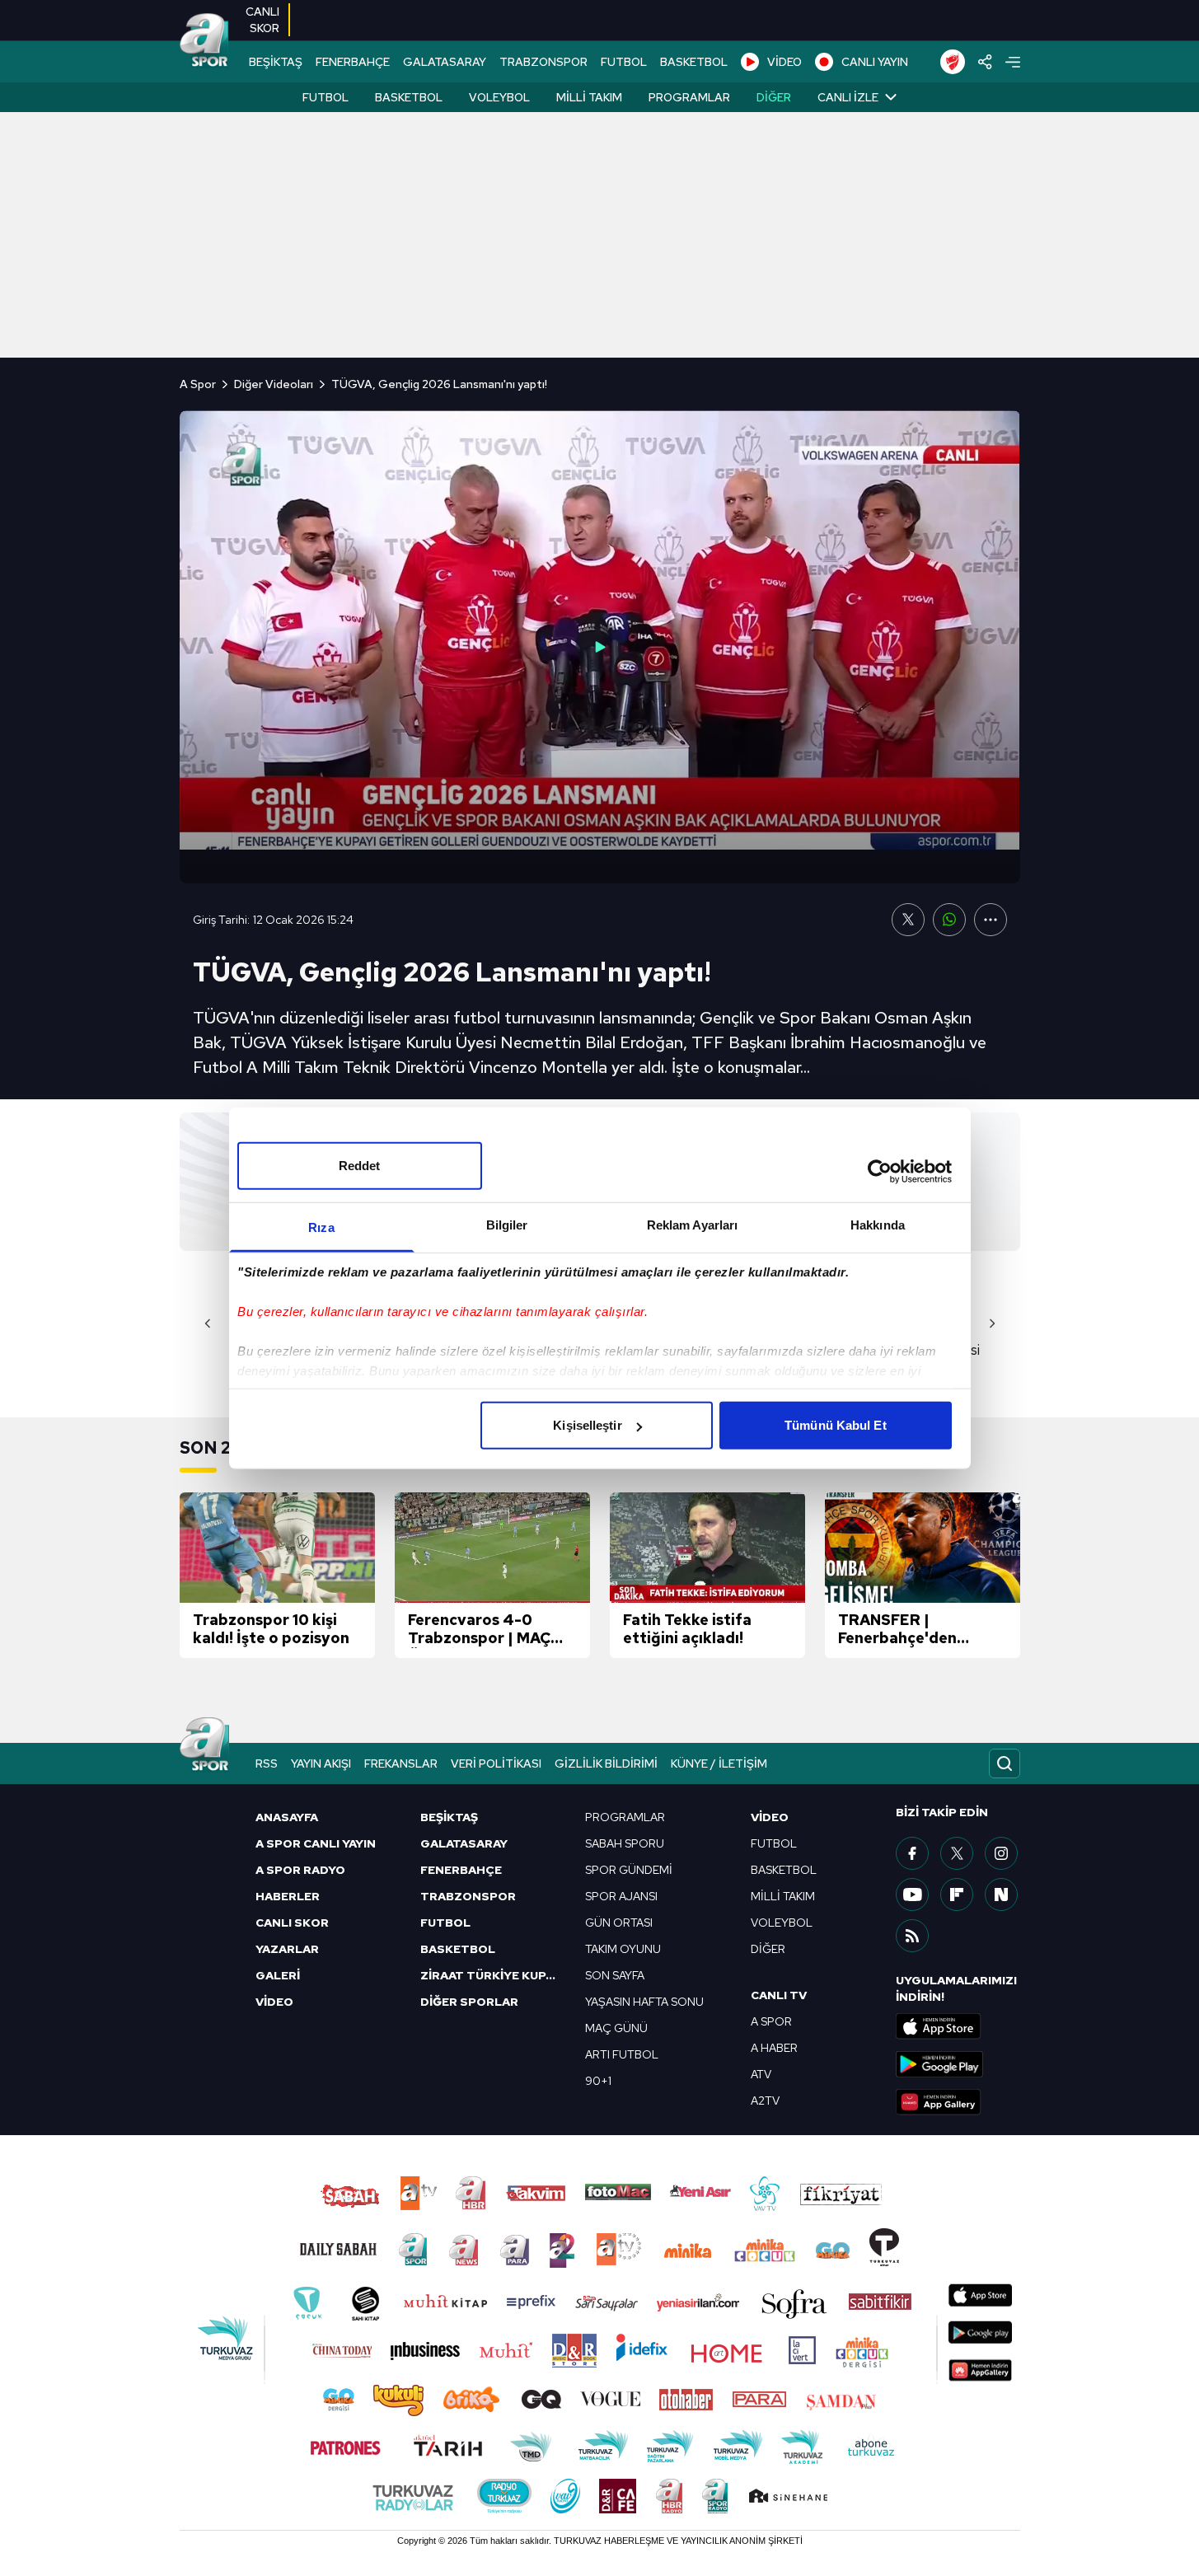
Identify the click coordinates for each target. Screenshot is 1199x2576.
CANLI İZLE (848, 97)
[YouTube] (912, 1895)
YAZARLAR (287, 1949)
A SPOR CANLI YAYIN (316, 1843)
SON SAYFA (615, 1975)
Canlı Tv (779, 1995)
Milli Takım (589, 97)
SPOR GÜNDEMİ (629, 1870)
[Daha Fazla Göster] (991, 920)
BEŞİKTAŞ (276, 62)
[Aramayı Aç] (1005, 1763)
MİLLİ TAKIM (783, 1896)
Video (770, 1817)
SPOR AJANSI (621, 1896)
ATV (761, 2074)
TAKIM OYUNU (623, 1949)
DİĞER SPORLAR (469, 2002)
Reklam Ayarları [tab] (693, 1225)
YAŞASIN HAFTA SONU (644, 2002)
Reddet (360, 1166)
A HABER (774, 2048)
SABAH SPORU (625, 1843)
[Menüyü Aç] (1013, 62)
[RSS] (912, 1936)
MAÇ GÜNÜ (616, 2028)
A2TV (765, 2101)
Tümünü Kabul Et (836, 1425)
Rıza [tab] (321, 1227)
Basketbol (409, 97)
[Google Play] (958, 2064)
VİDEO (785, 62)
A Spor (198, 384)
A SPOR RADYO (300, 1870)
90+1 (598, 2081)
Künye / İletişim (719, 1763)
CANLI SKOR (292, 1923)
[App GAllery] (958, 2102)
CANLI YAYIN (875, 62)
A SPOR (771, 2021)
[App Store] (958, 2026)
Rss (267, 1763)
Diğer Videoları (274, 384)
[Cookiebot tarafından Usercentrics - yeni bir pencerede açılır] (880, 1171)
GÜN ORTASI (619, 1923)
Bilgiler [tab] (507, 1225)
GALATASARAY (445, 62)
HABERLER (288, 1896)
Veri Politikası (496, 1763)
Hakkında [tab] (878, 1225)
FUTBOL (624, 62)
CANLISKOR (262, 20)
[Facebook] (912, 1853)
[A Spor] (204, 41)
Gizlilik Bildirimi (606, 1763)
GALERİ (278, 1975)
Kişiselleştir (587, 1425)
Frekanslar (401, 1763)
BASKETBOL (694, 62)
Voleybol (499, 97)
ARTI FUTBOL (622, 2054)
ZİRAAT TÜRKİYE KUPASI (493, 1975)
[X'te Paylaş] (908, 920)
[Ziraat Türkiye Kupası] (953, 62)
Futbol (326, 97)
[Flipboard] (957, 1895)
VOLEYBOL (782, 1923)
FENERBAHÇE (353, 62)
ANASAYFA (287, 1817)
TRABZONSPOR (543, 62)
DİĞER (768, 1949)
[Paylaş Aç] (985, 62)
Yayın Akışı (321, 1763)
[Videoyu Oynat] (600, 647)
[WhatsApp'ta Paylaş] (949, 920)
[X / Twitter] (957, 1853)
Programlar (689, 97)
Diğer (774, 97)
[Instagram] (1001, 1853)
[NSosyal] (1001, 1895)
